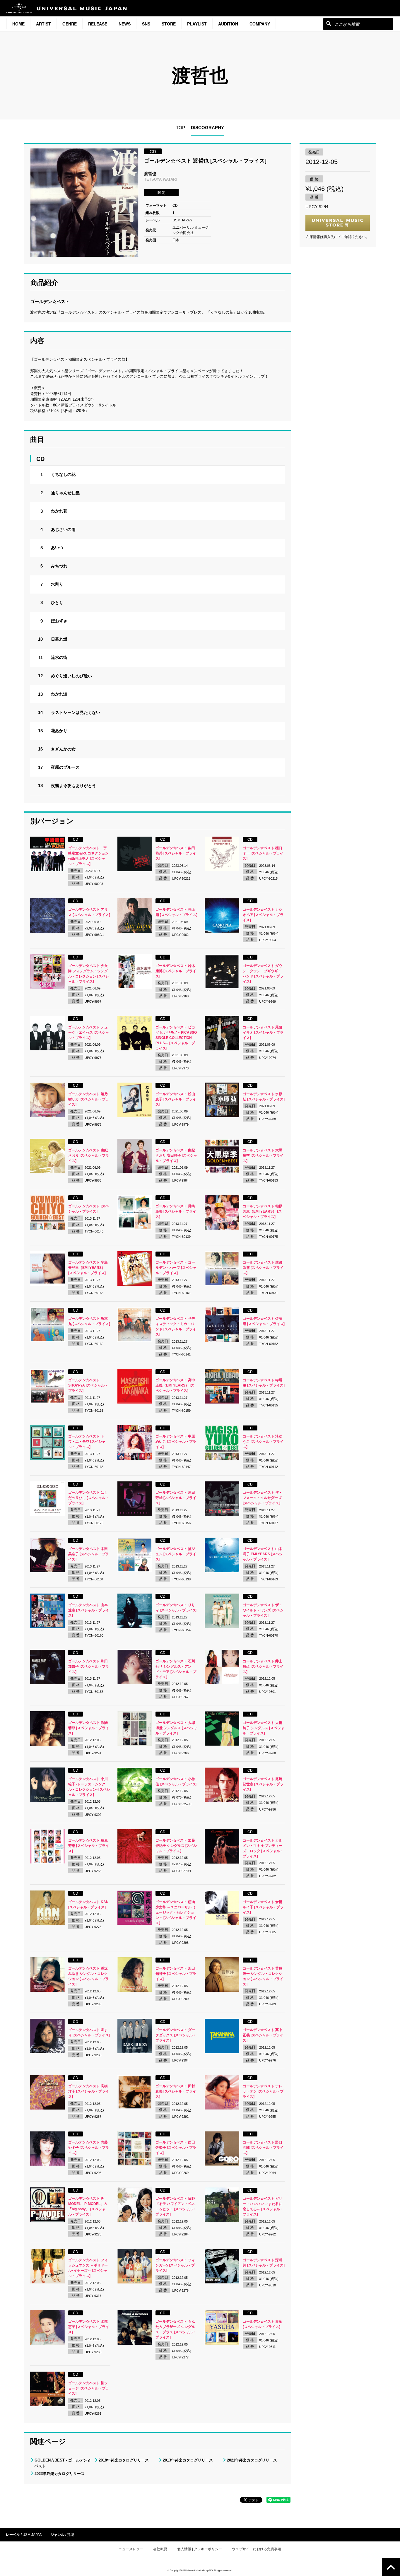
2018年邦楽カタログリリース (124, 2460)
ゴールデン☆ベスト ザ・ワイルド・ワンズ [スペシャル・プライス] (263, 1610)
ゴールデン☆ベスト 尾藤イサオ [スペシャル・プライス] (263, 1033)
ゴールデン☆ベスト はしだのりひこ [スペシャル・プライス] (89, 1498)
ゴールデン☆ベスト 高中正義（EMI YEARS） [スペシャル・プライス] (175, 1385)
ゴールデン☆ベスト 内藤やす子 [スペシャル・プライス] (89, 2148)
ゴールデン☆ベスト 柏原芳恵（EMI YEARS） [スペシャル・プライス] (263, 1211)
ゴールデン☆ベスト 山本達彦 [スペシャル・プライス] (89, 1610)
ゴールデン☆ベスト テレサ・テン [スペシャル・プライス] (263, 2091)
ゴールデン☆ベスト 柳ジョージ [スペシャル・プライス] (89, 2388)
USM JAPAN (33, 2535)
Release (98, 24)
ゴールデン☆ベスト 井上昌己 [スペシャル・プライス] (263, 1666)
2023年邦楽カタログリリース (60, 2474)
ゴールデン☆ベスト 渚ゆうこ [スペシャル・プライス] (263, 1442)
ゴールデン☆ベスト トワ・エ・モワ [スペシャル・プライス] (87, 1442)
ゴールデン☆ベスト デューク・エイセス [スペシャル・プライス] (89, 1033)
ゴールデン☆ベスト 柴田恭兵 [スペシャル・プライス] (176, 853)
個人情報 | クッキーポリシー (200, 2549)
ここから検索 (329, 23)
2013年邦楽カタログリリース (188, 2460)
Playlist (197, 24)
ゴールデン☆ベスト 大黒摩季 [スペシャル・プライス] (263, 1155)
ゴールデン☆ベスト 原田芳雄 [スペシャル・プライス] (176, 1498)
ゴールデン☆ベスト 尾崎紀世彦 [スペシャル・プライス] (263, 1784)
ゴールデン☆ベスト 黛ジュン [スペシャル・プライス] (176, 1554)
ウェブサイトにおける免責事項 (257, 2549)
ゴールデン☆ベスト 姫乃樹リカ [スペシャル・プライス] (89, 1099)
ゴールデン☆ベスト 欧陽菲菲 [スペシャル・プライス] (89, 1728)
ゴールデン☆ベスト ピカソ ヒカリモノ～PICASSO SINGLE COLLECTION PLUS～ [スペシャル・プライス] (176, 1038)
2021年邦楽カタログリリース (252, 2460)
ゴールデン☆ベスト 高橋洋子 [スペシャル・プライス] (89, 2091)
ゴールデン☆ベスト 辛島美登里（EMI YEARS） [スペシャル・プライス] (88, 1268)
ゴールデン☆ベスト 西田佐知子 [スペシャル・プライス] (176, 2148)
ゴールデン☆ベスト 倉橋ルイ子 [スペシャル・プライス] (263, 1907)
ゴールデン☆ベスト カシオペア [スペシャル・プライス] (263, 915)
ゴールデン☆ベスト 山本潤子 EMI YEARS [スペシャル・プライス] (263, 1554)
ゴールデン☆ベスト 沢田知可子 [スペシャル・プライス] (176, 1974)
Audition (228, 24)
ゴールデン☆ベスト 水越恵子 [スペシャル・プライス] (89, 2327)
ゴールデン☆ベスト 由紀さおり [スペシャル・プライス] (89, 1155)
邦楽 (71, 2535)
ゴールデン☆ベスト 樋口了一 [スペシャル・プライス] (263, 853)
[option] (84, 203)
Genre (70, 24)
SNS (146, 24)
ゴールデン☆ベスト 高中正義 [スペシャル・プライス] (263, 2035)
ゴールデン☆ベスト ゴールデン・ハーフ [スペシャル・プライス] (176, 1268)
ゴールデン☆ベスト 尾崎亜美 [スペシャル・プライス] (176, 1211)
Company (260, 24)
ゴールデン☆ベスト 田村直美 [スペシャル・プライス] (176, 2091)
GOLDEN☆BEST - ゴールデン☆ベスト (63, 2463)
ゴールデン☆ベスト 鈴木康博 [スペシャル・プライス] (176, 971)
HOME (18, 24)
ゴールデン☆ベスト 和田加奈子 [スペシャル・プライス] (89, 1666)
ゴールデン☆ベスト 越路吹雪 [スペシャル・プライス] (263, 1268)
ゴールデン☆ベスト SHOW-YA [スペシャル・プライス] (88, 1385)
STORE (169, 24)
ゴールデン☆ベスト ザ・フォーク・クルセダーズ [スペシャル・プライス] (263, 1498)
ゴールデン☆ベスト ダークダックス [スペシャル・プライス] (176, 2035)
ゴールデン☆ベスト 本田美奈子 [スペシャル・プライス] (89, 1554)
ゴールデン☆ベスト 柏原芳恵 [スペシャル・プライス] (89, 1846)
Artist (43, 24)
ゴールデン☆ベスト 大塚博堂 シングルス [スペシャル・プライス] (176, 1728)
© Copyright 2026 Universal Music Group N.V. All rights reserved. (200, 2570)
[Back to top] (391, 2567)
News (125, 24)
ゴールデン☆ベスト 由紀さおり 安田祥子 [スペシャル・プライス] (176, 1155)
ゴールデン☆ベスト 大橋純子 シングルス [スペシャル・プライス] (264, 1728)
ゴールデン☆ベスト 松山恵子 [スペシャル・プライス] (176, 1099)
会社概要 (160, 2549)
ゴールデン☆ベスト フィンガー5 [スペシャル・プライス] (175, 2265)
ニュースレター (131, 2549)
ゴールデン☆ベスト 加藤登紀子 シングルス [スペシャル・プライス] (176, 1846)
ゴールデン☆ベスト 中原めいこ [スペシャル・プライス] (176, 1442)
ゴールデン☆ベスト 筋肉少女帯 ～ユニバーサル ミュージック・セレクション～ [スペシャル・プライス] (176, 1912)
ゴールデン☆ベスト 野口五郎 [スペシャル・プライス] (263, 2148)
